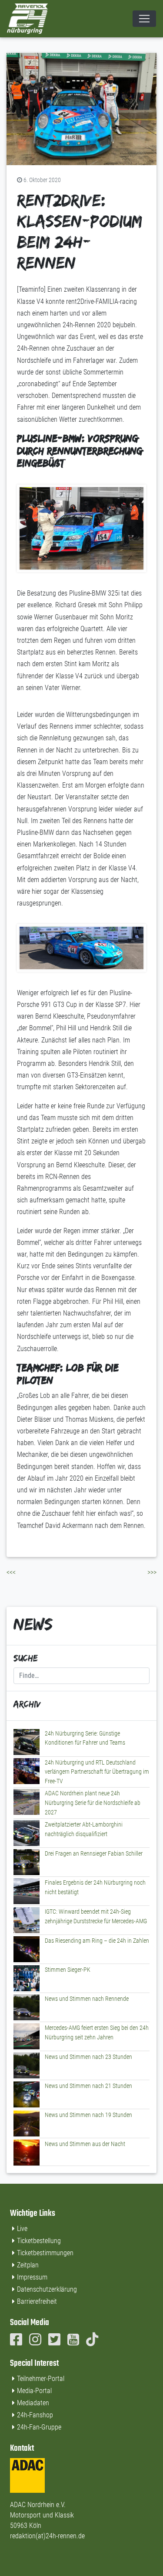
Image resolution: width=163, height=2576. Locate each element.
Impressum (32, 2277)
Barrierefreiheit (37, 2301)
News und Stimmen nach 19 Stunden (88, 2115)
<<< (11, 1572)
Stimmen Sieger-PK (68, 1970)
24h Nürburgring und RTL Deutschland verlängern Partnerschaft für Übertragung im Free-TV (97, 1772)
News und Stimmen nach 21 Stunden (88, 2086)
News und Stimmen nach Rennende (87, 1999)
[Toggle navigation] (144, 19)
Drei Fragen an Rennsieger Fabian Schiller (94, 1854)
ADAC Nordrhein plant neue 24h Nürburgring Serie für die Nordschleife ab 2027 (93, 1803)
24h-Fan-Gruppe (39, 2427)
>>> (152, 1572)
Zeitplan (28, 2265)
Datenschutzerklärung (47, 2289)
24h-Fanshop (35, 2415)
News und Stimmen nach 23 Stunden (88, 2057)
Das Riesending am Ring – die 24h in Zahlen (97, 1941)
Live (22, 2229)
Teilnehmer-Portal (41, 2379)
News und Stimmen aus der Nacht (85, 2144)
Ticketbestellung (39, 2241)
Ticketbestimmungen (45, 2253)
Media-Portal (34, 2391)
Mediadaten (33, 2403)
